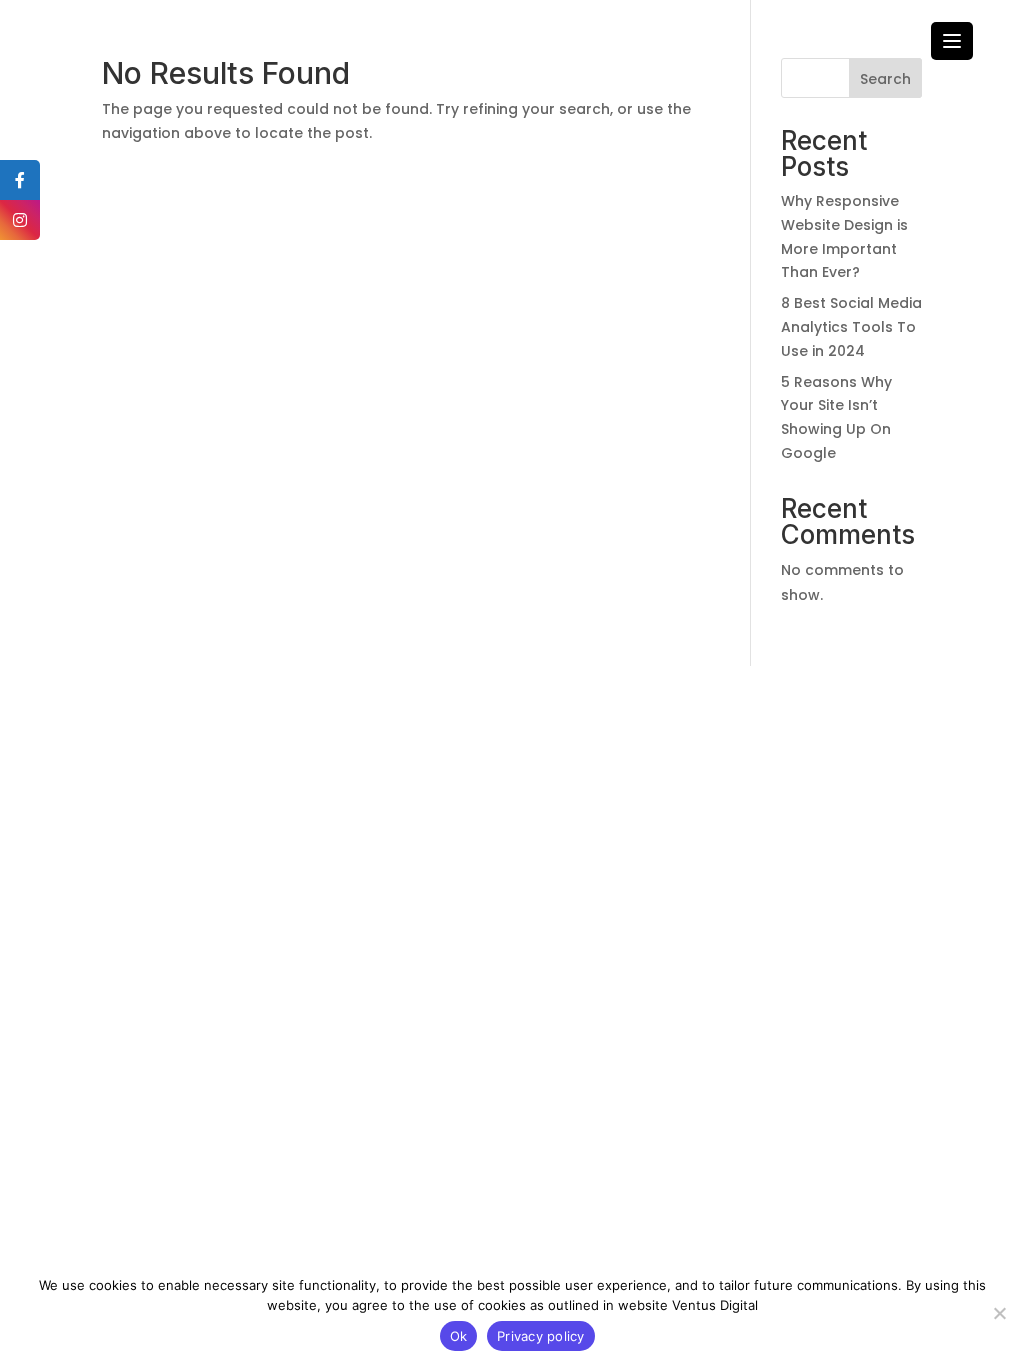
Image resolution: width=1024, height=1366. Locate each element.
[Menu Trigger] (952, 41)
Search (885, 79)
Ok (459, 1336)
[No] (999, 1313)
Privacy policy (541, 1336)
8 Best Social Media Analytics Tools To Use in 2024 (851, 327)
